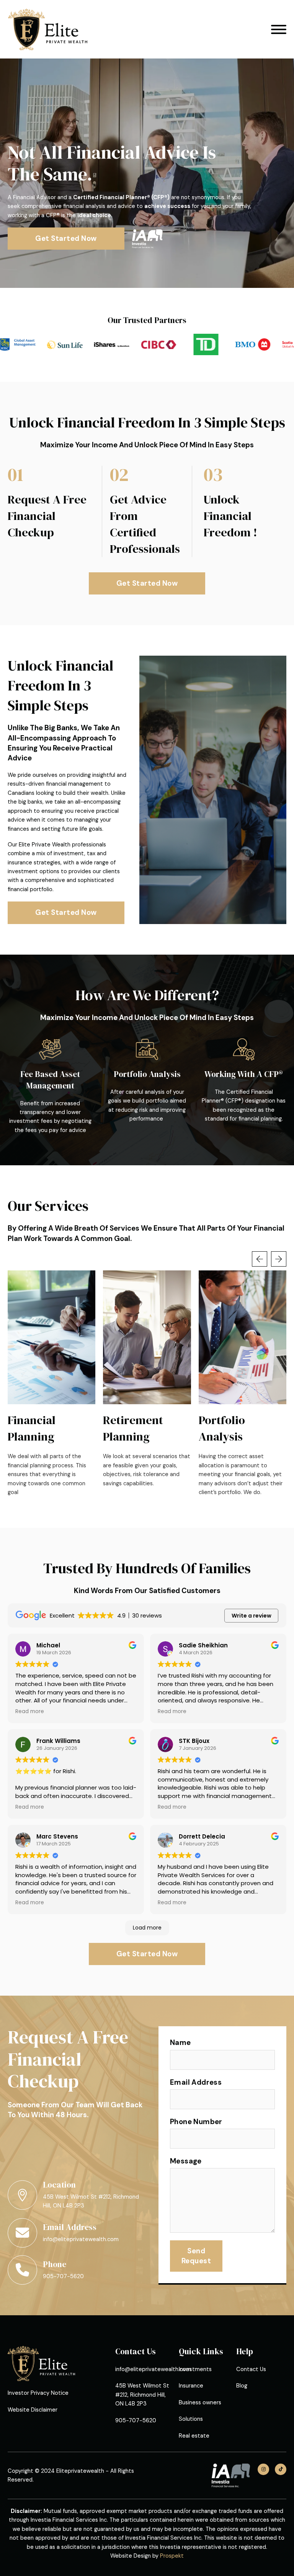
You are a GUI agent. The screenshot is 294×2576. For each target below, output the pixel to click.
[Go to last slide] (260, 1259)
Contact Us (251, 2369)
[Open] (279, 29)
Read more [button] (30, 1712)
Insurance (191, 2386)
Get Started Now (66, 238)
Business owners (200, 2402)
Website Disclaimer (33, 2410)
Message (186, 2161)
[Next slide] (279, 1259)
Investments (195, 2369)
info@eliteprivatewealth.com (81, 2239)
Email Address (196, 2082)
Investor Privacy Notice (38, 2393)
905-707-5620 (63, 2276)
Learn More (52, 1337)
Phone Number (196, 2122)
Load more (147, 1928)
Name (180, 2042)
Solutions (191, 2419)
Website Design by (147, 2556)
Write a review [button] (252, 1616)
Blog (242, 2386)
